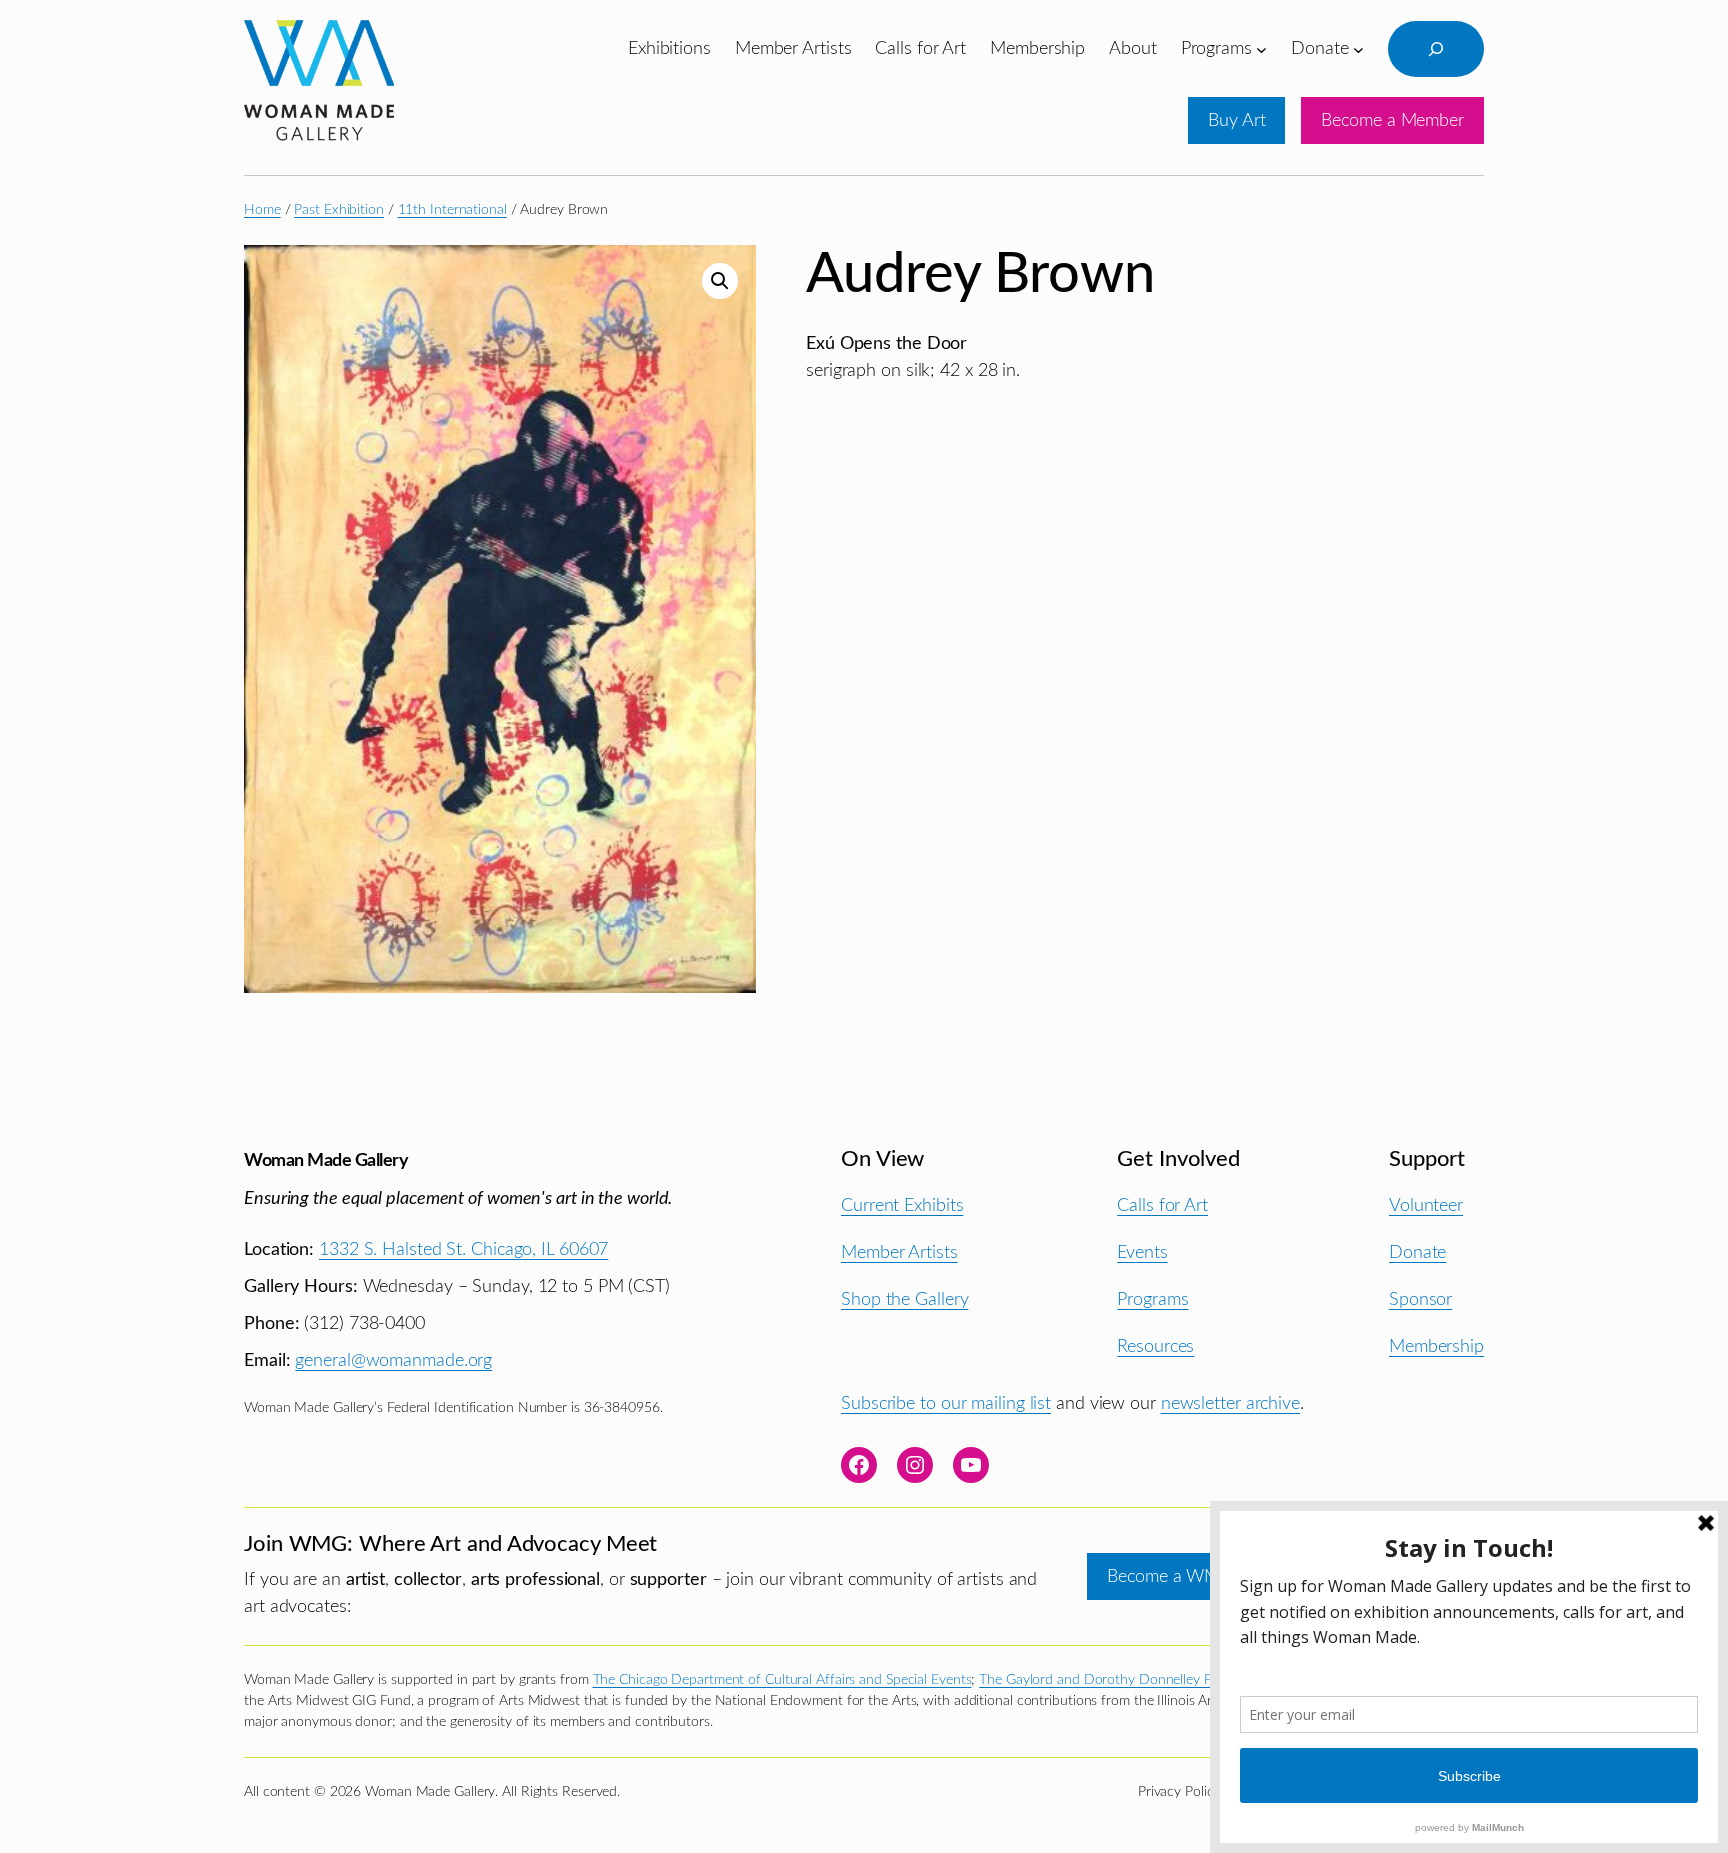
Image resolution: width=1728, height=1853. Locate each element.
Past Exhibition (339, 210)
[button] (720, 281)
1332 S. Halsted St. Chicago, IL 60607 (463, 1249)
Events (1142, 1252)
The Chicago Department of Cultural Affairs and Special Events (782, 1680)
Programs (1152, 1299)
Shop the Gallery (904, 1299)
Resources (1155, 1346)
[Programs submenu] (1261, 48)
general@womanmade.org (393, 1360)
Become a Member (1392, 120)
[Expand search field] (1436, 49)
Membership (1436, 1346)
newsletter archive (1230, 1403)
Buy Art (1236, 120)
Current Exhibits (902, 1205)
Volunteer (1426, 1205)
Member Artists (899, 1252)
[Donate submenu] (1358, 48)
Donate (1417, 1252)
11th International (452, 210)
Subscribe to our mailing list (946, 1403)
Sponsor (1420, 1299)
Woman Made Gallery (326, 1160)
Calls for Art (1162, 1205)
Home (262, 210)
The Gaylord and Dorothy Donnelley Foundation (1126, 1680)
